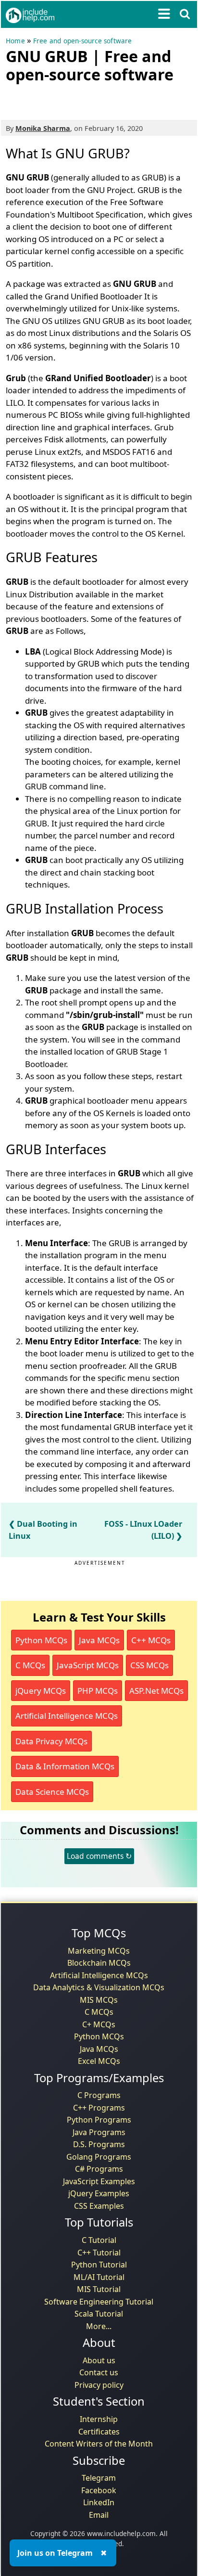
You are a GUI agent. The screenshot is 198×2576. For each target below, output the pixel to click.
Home (15, 41)
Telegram (99, 2478)
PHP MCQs (98, 1691)
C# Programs (99, 2169)
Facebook (99, 2490)
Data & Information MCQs (65, 1766)
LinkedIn (99, 2502)
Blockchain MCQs (99, 1963)
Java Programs (99, 2132)
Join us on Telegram (55, 2553)
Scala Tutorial (99, 2314)
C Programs (99, 2095)
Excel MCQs (99, 2061)
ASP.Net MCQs (156, 1691)
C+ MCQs (99, 2024)
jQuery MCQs (41, 1691)
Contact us (99, 2372)
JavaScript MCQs (88, 1665)
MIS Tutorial (99, 2289)
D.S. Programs (99, 2144)
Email (99, 2515)
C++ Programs (99, 2108)
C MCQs (30, 1665)
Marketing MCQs (99, 1951)
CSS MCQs (149, 1665)
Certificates (99, 2432)
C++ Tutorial (99, 2253)
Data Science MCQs (52, 1792)
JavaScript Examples (99, 2181)
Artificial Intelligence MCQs (67, 1716)
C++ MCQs (151, 1640)
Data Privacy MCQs (51, 1741)
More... (99, 2326)
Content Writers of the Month (99, 2444)
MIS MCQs (99, 2000)
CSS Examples (99, 2206)
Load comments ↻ (99, 1856)
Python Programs (99, 2120)
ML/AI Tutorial (99, 2277)
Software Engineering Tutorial (99, 2302)
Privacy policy (99, 2385)
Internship (99, 2419)
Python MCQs (41, 1640)
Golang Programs (99, 2157)
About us (99, 2360)
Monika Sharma (43, 128)
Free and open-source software (83, 41)
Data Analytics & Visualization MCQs (99, 1987)
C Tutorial (99, 2240)
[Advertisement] (83, 100)
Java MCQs (99, 1640)
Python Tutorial (99, 2265)
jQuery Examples (99, 2193)
